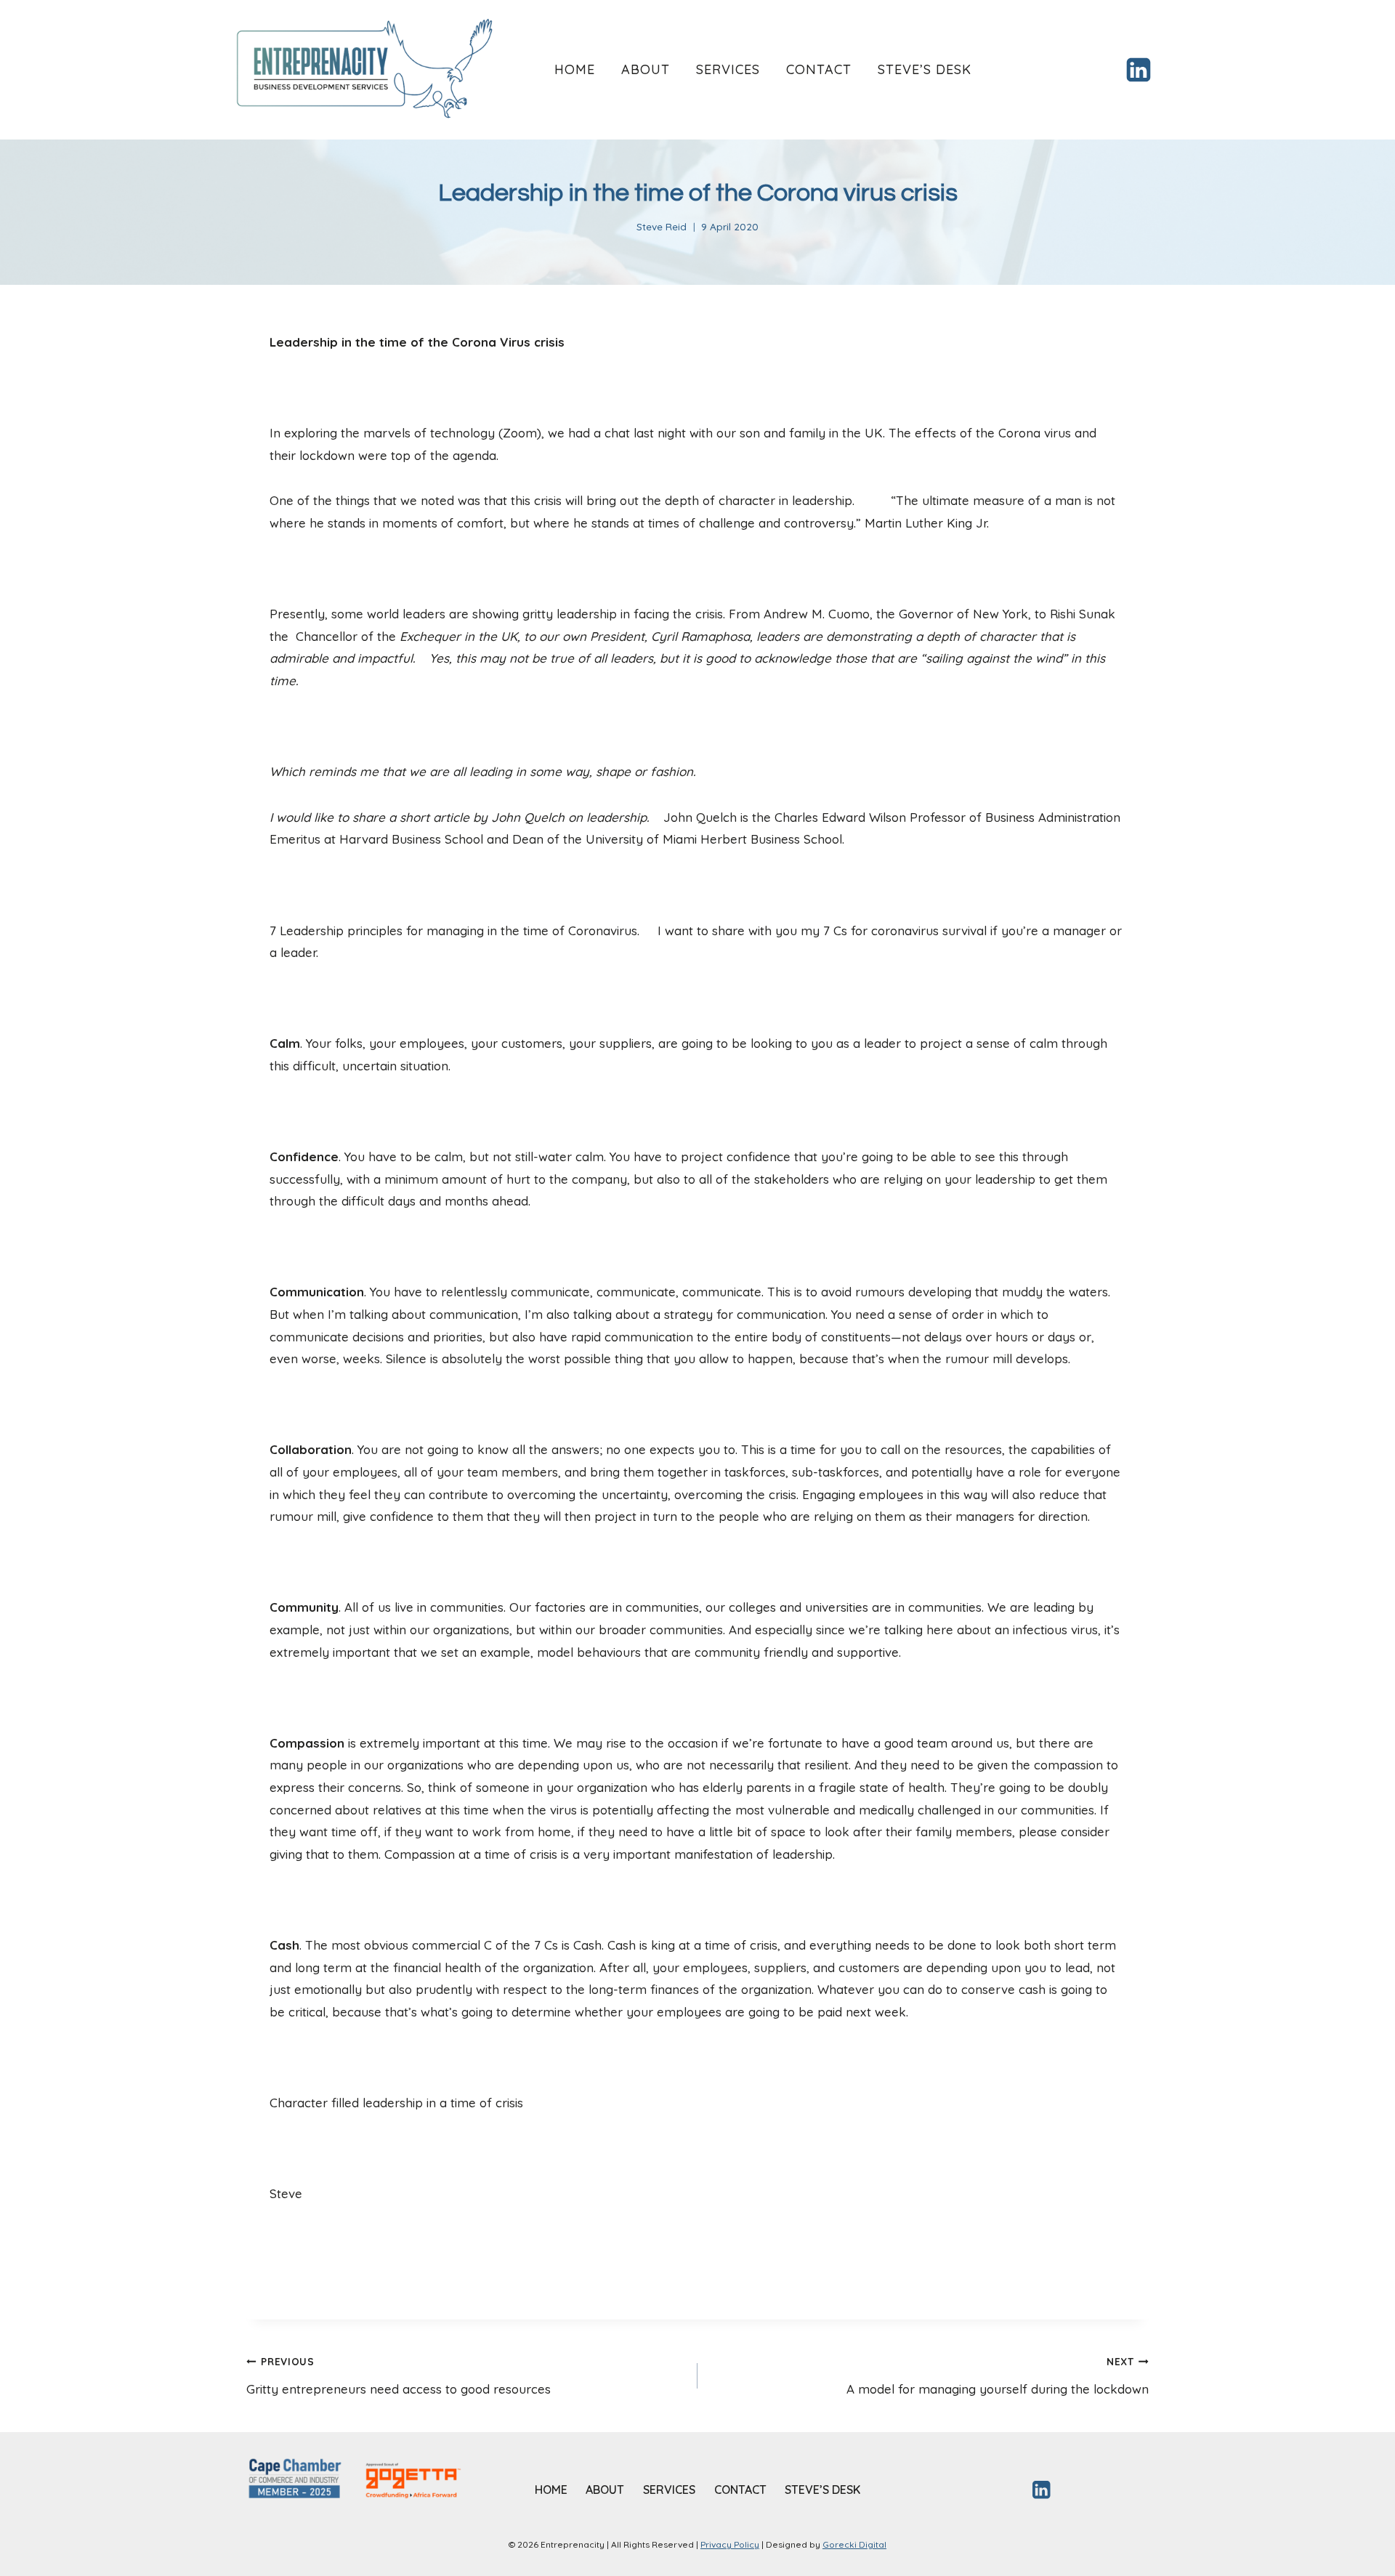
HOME (575, 69)
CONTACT (819, 69)
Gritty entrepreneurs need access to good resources (399, 2376)
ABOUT (646, 69)
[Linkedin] (1139, 70)
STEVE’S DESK (925, 69)
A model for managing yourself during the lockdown (998, 2376)
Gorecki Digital (854, 2544)
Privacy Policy (730, 2544)
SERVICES (728, 69)
